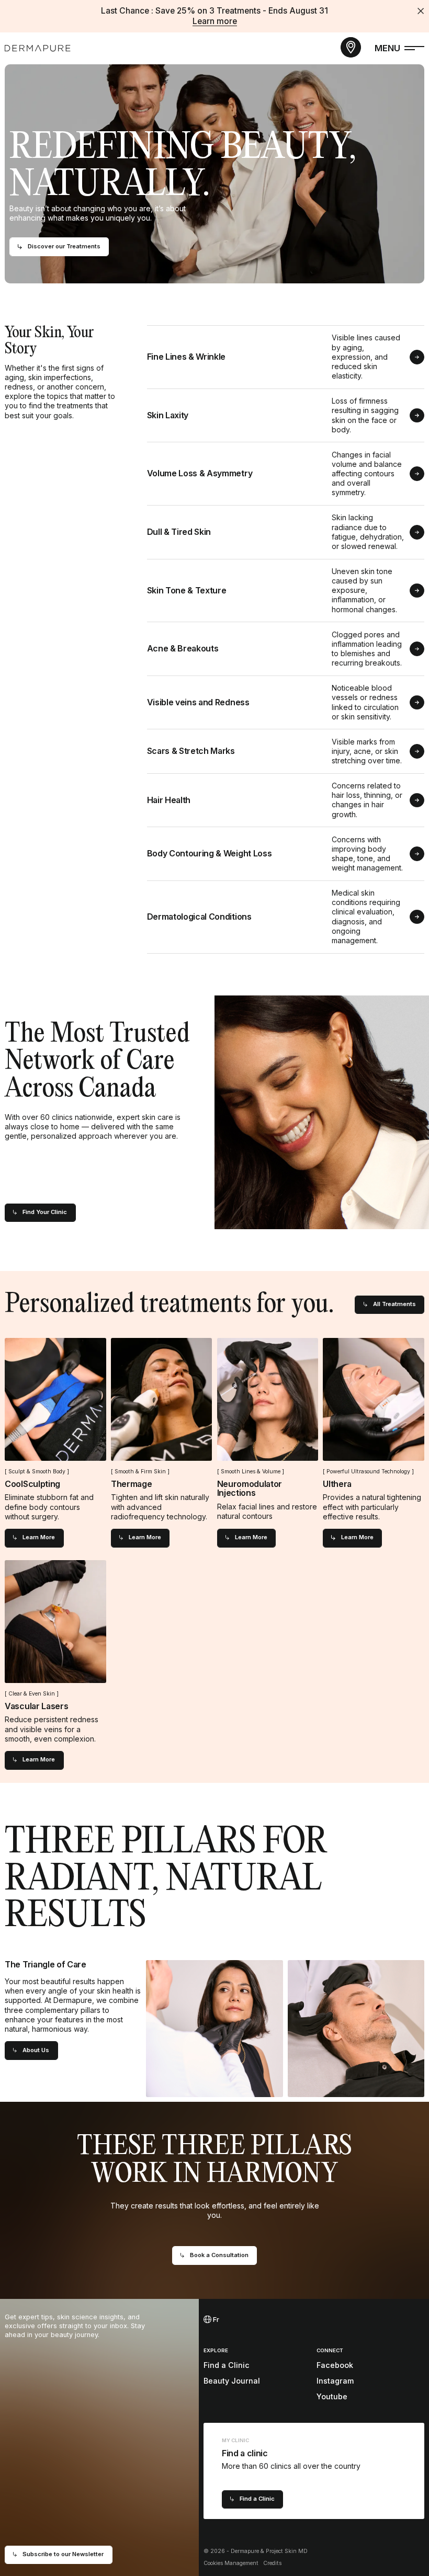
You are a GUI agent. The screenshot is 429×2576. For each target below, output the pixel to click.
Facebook (335, 2365)
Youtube (332, 2396)
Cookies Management (231, 2563)
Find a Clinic (227, 2365)
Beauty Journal (232, 2381)
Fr (215, 2320)
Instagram (335, 2381)
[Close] (421, 11)
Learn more (215, 21)
